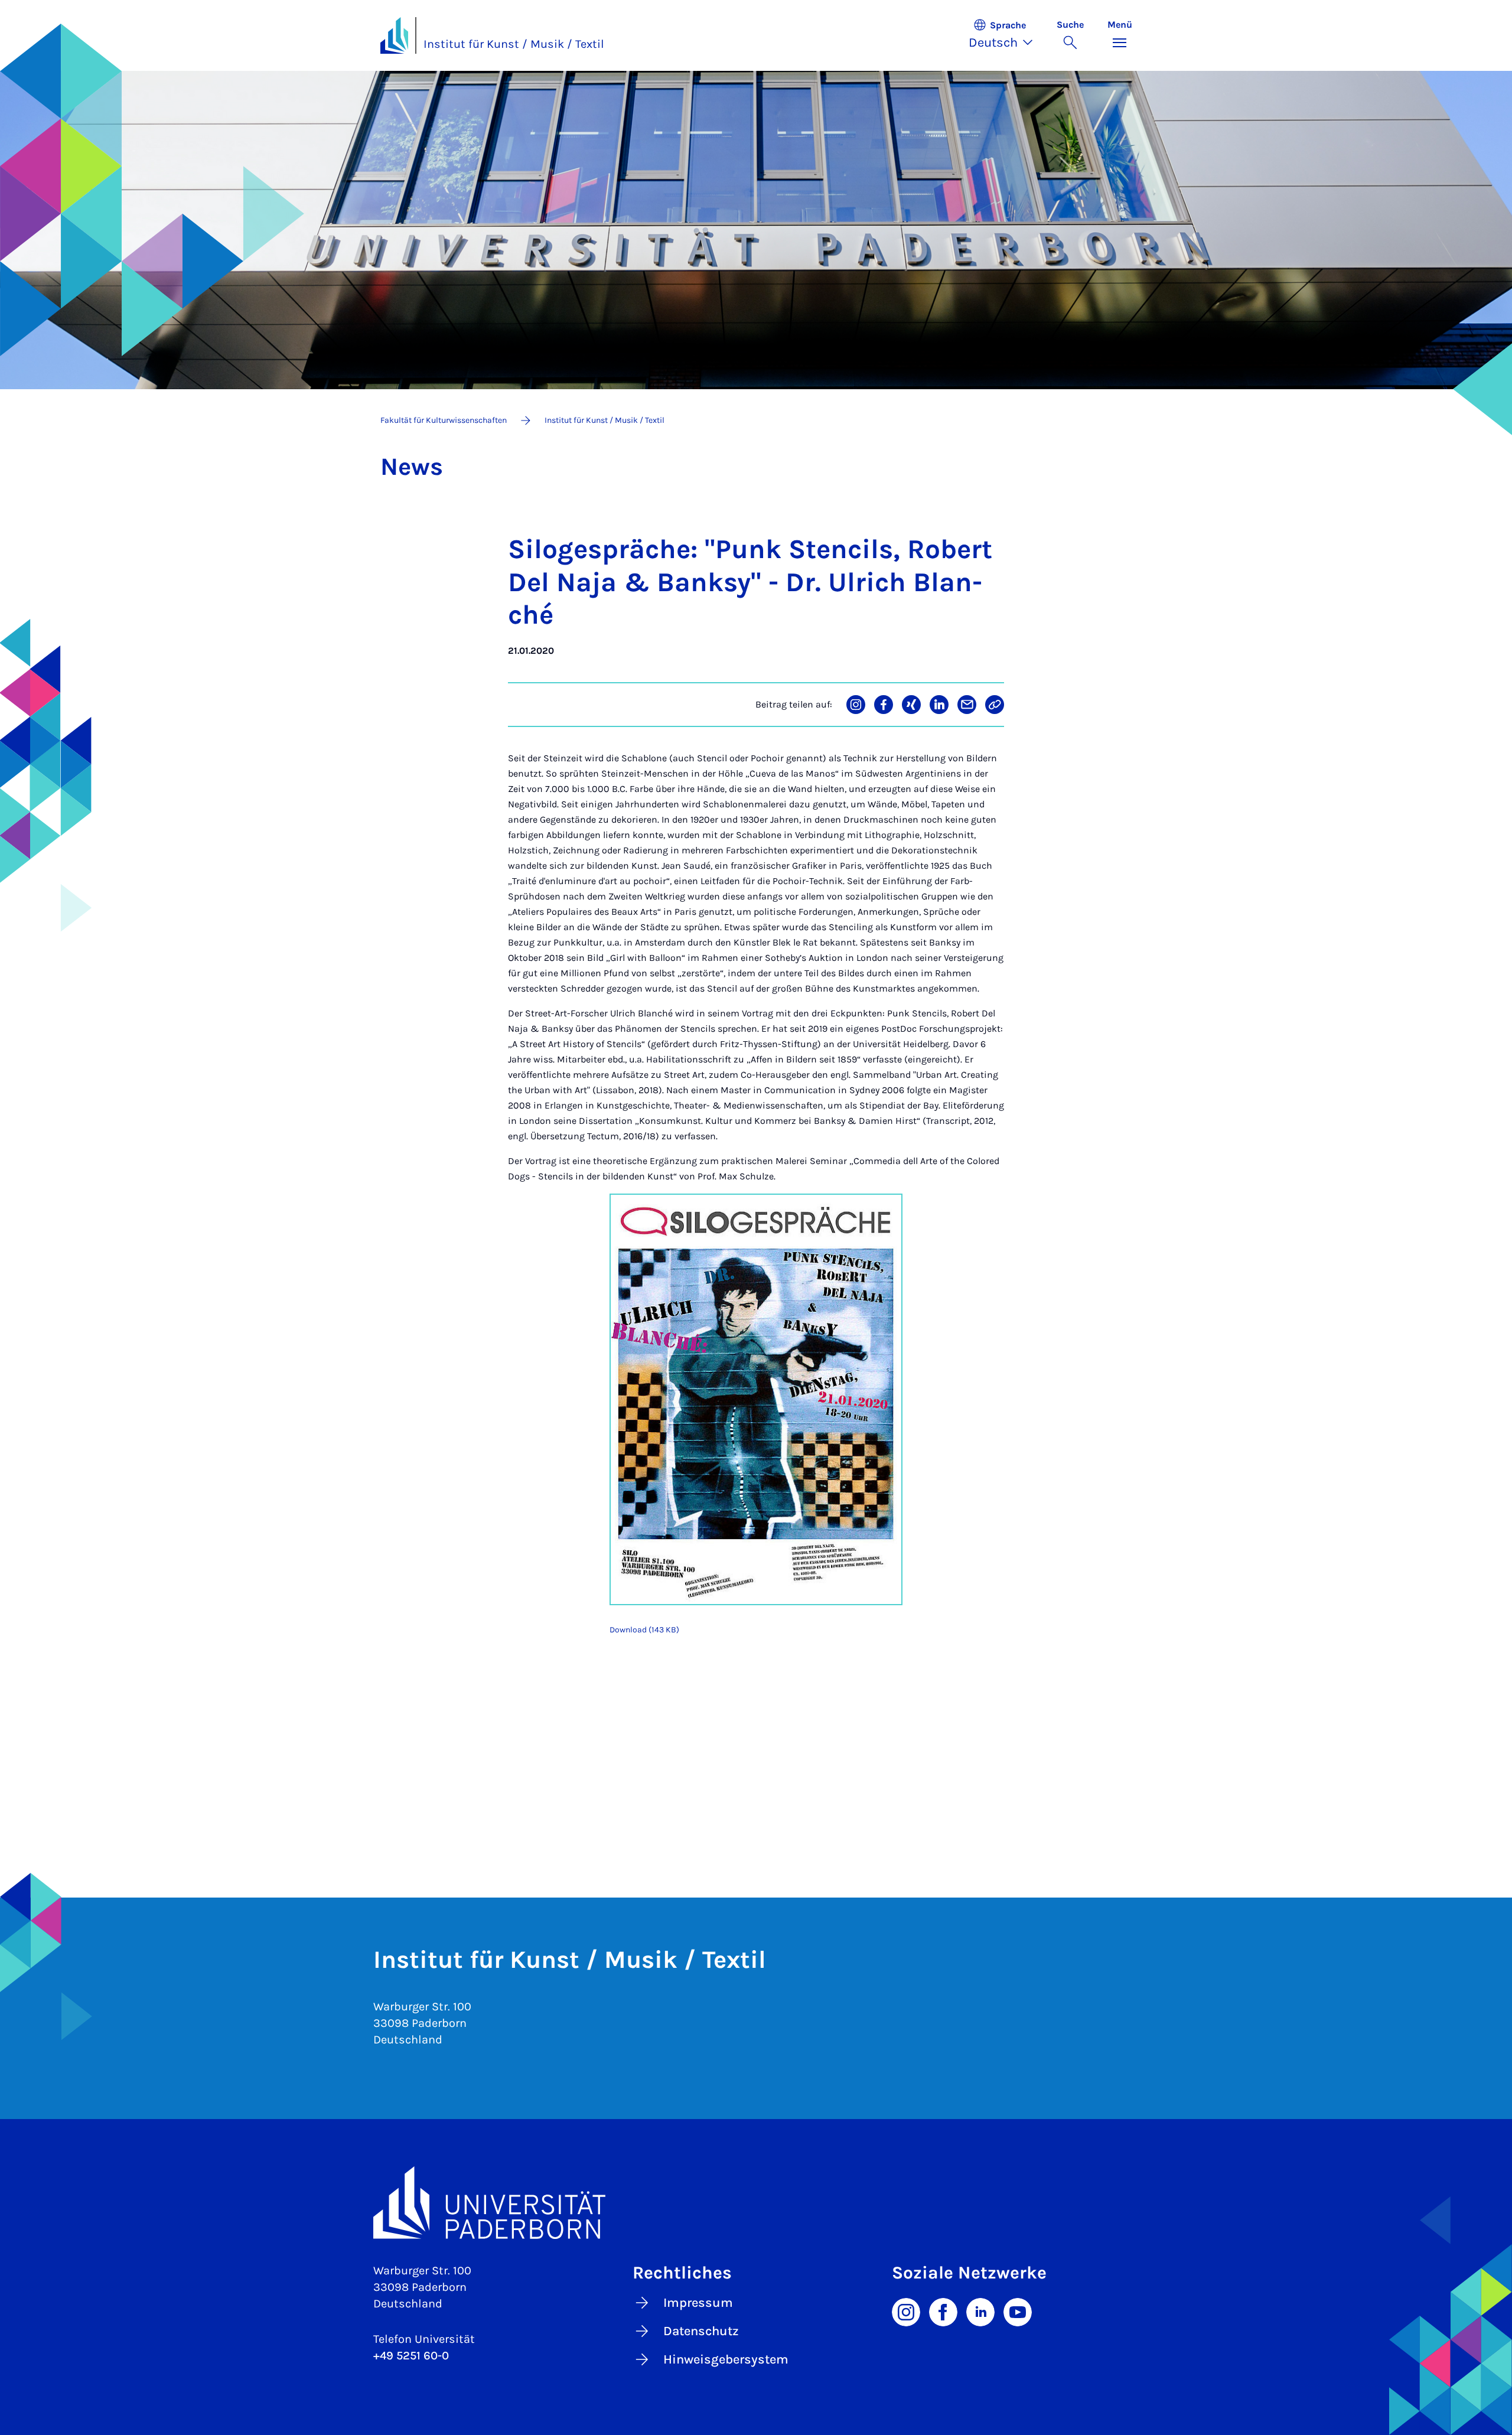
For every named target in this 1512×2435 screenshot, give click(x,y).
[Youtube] (1018, 2311)
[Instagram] (906, 2311)
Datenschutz (701, 2331)
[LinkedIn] (980, 2311)
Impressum (698, 2303)
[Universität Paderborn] (756, 2203)
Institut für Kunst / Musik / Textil (514, 44)
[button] (1007, 35)
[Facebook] (943, 2311)
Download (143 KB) (644, 1630)
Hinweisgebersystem (726, 2359)
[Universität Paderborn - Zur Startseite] (395, 35)
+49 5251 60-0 (411, 2356)
